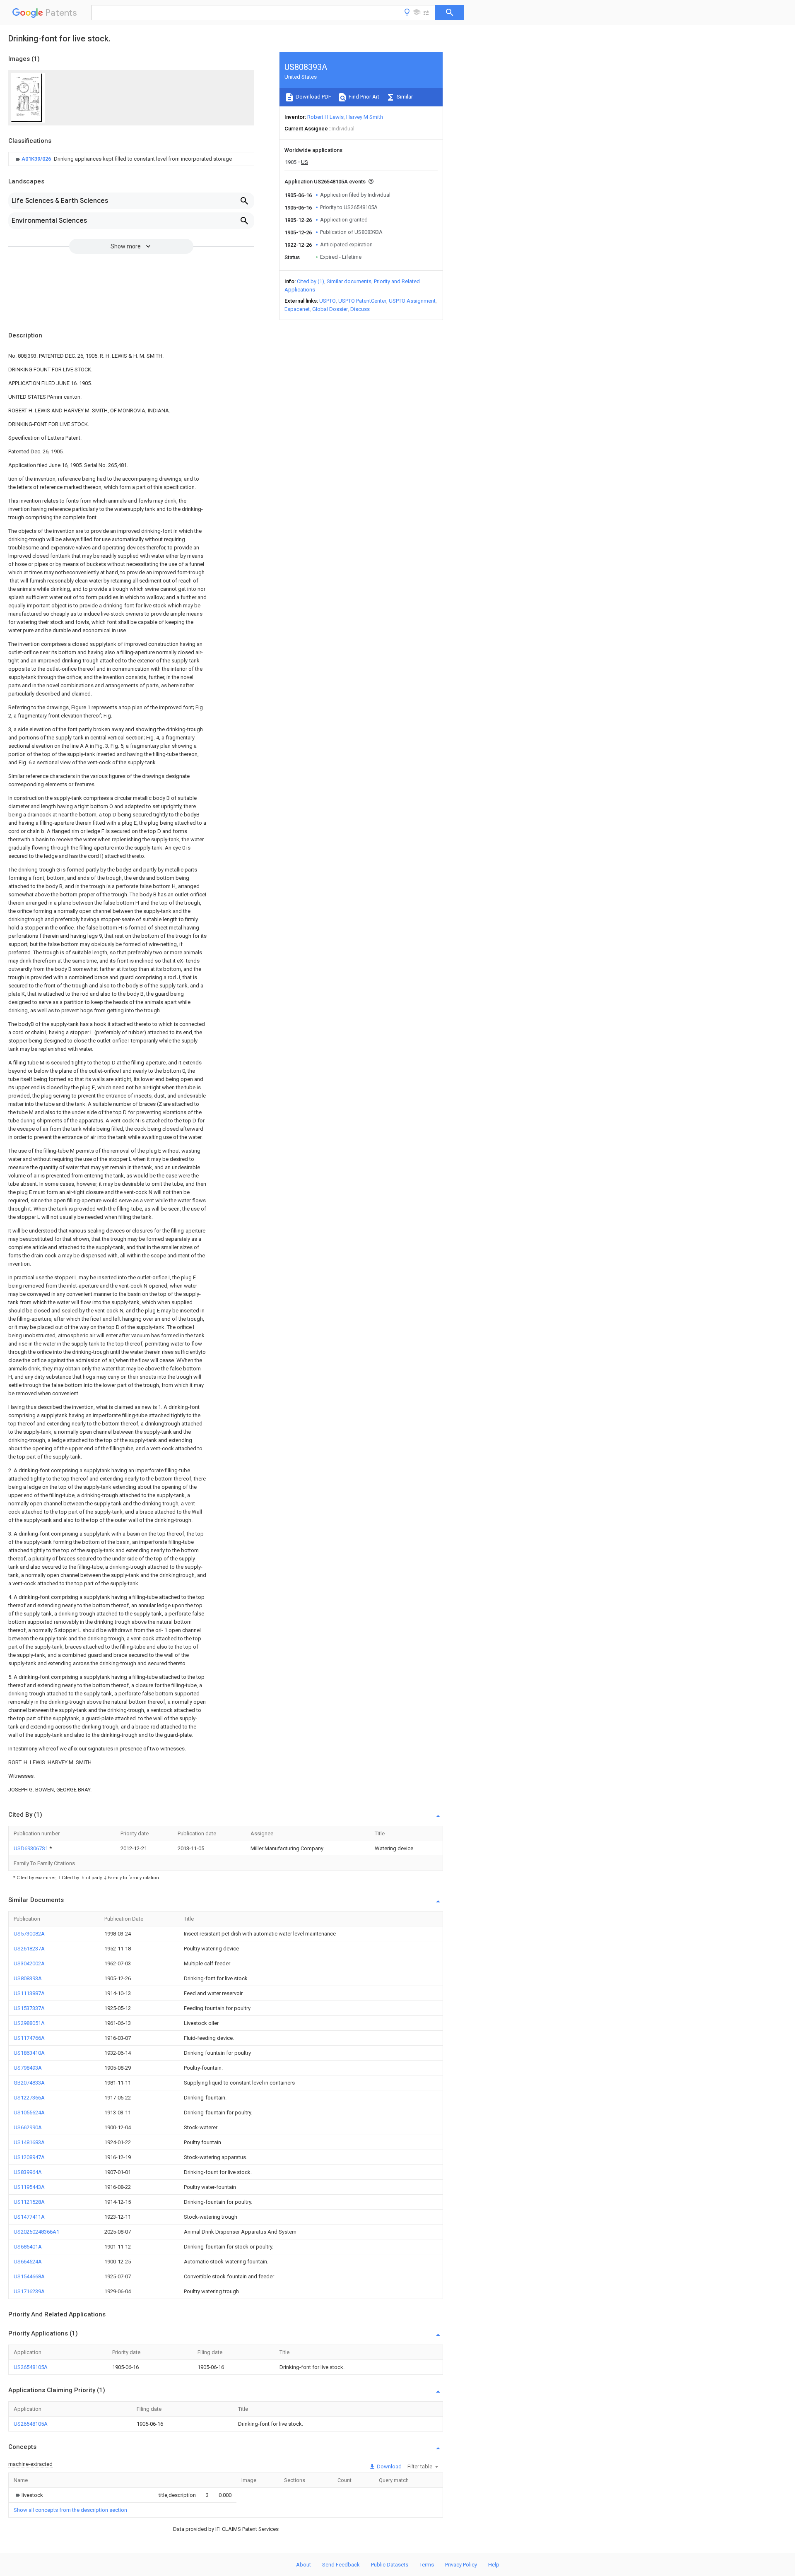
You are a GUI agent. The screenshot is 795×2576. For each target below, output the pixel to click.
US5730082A (29, 1934)
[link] (123, 159)
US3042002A (29, 1963)
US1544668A (29, 2276)
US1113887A (29, 1993)
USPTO (328, 301)
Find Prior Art (363, 97)
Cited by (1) (311, 281)
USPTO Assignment (412, 301)
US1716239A (29, 2291)
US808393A (28, 1978)
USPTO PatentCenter (362, 301)
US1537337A (29, 2008)
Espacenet (297, 309)
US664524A (28, 2262)
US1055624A (29, 2113)
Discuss (360, 309)
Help (494, 2565)
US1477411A (29, 2217)
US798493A (28, 2068)
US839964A (28, 2172)
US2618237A (29, 1949)
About (304, 2565)
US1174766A (29, 2038)
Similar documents (349, 281)
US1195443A (29, 2187)
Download (389, 2466)
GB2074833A (29, 2083)
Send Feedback (341, 2565)
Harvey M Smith (365, 117)
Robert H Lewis (325, 117)
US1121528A (29, 2202)
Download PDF (313, 97)
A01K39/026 (37, 159)
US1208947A (29, 2157)
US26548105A (31, 2367)
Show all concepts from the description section (70, 2510)
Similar (404, 97)
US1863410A (29, 2053)
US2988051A (29, 2023)
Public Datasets (390, 2565)
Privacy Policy (461, 2565)
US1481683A (29, 2142)
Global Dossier (330, 309)
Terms (427, 2565)
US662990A (28, 2127)
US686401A (28, 2247)
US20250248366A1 (36, 2232)
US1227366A (29, 2098)
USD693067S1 (31, 1848)
